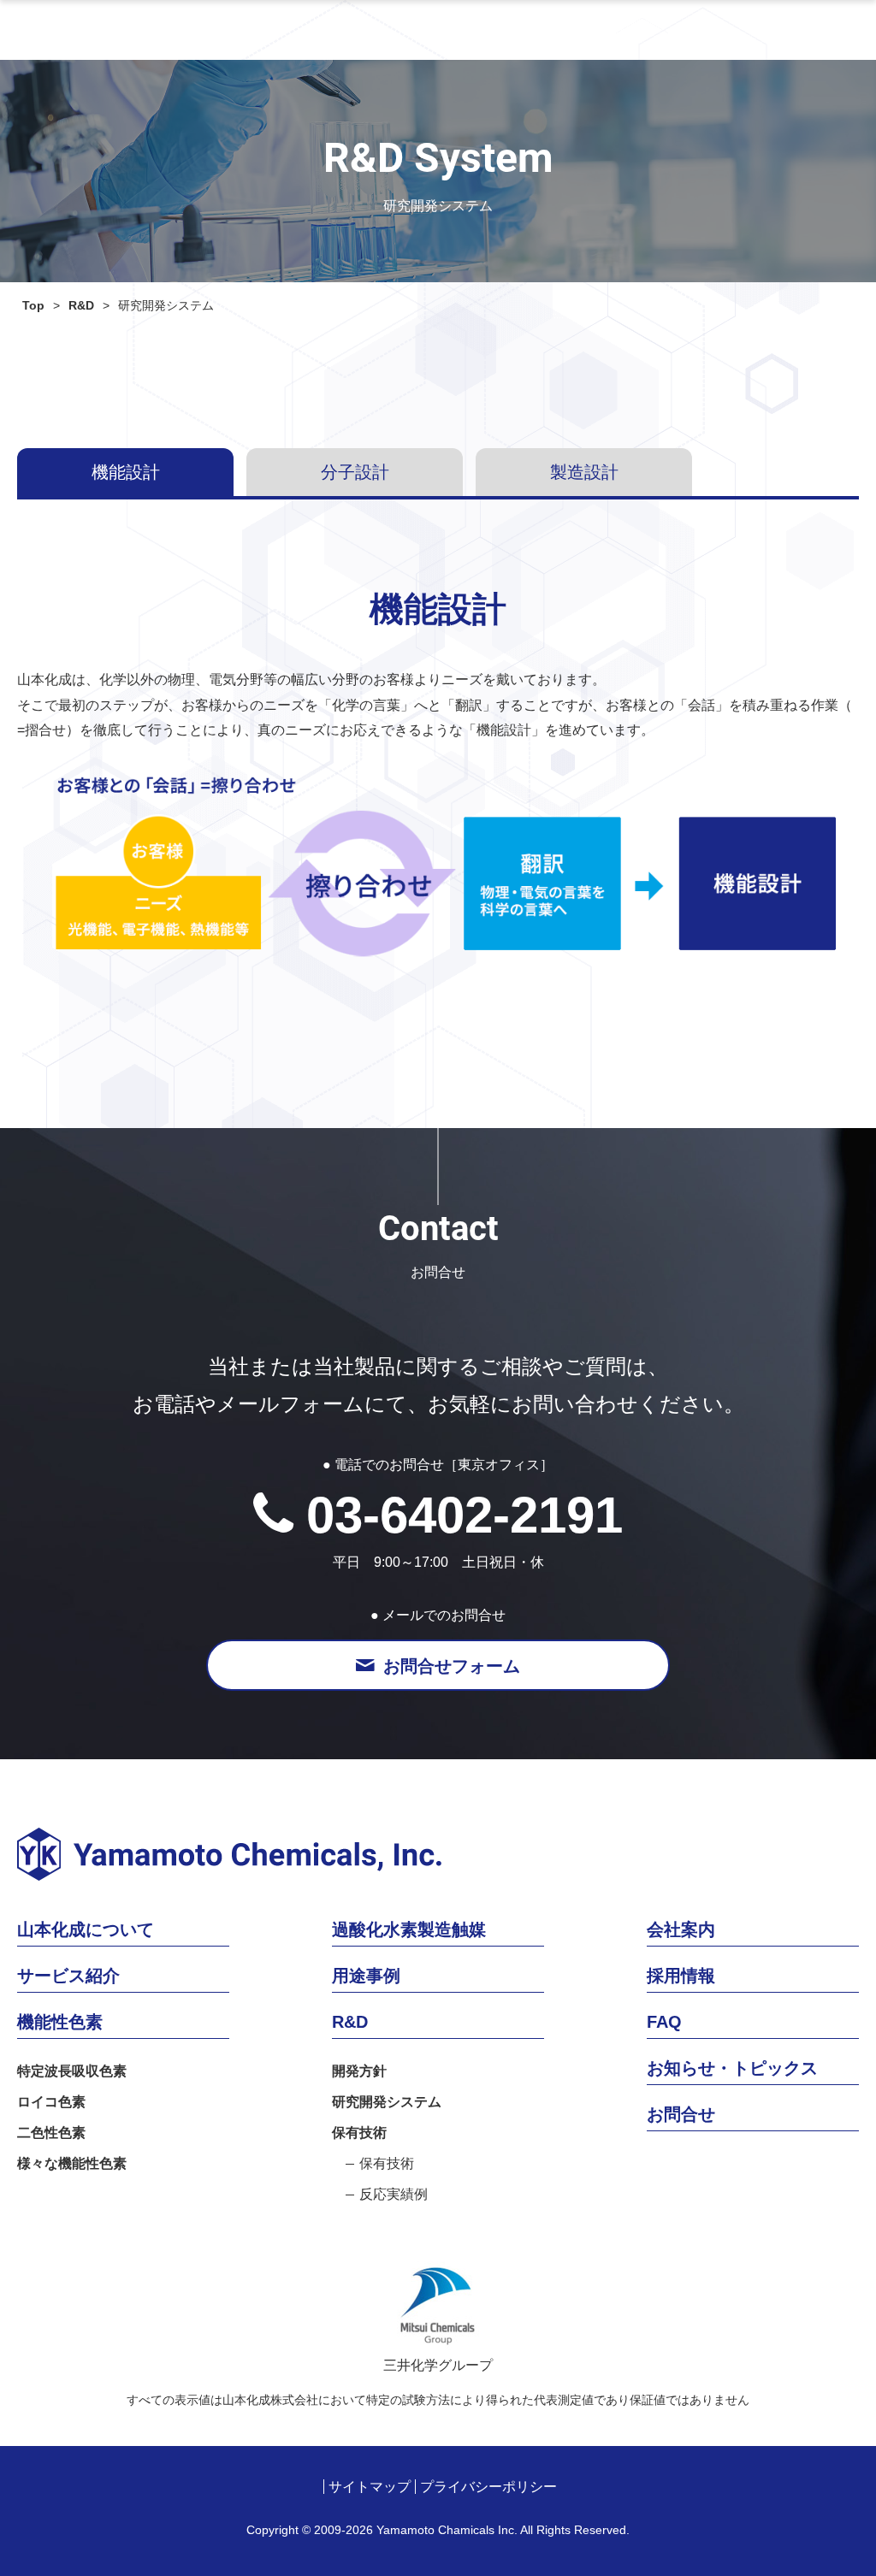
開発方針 (359, 2071)
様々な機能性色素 (72, 2164)
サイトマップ (370, 2487)
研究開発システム (387, 2102)
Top (33, 305)
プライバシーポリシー (488, 2487)
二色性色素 (51, 2133)
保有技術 (359, 2133)
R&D (81, 305)
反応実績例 (394, 2195)
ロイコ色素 (51, 2102)
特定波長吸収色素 (72, 2071)
